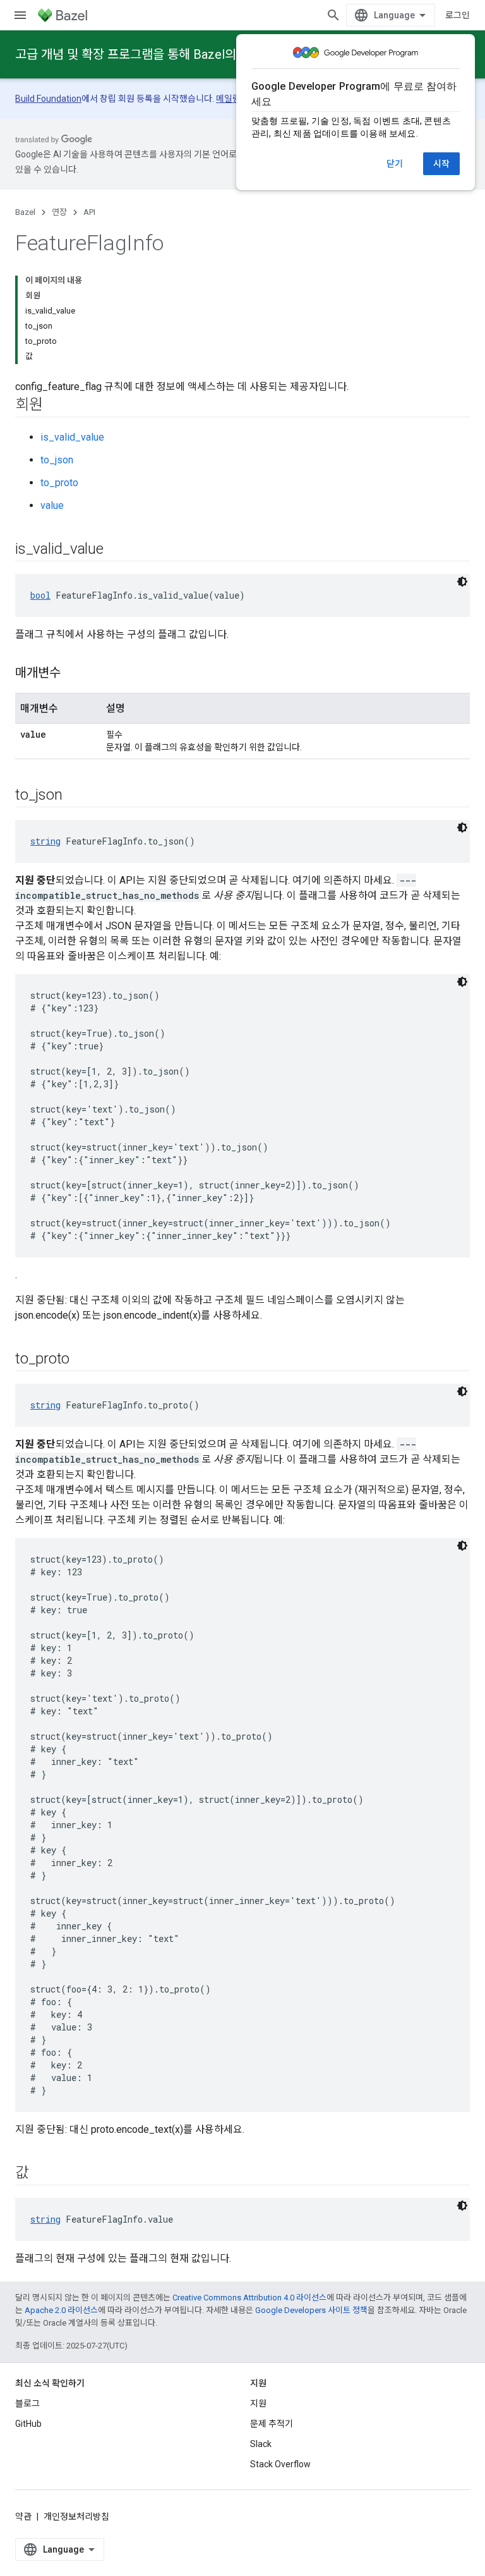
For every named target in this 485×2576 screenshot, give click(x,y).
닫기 (395, 164)
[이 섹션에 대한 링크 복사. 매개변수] (73, 674)
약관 (23, 2517)
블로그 (27, 2403)
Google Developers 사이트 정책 (311, 2310)
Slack (261, 2444)
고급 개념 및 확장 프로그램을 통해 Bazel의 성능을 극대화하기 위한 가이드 (206, 54)
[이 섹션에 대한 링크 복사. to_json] (75, 796)
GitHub (28, 2424)
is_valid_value (72, 437)
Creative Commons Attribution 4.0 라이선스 (249, 2298)
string (45, 841)
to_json (57, 460)
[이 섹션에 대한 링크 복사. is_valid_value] (116, 550)
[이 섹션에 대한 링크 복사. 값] (42, 2174)
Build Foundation (48, 99)
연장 (59, 212)
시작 (441, 164)
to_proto (59, 483)
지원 (258, 2403)
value (52, 505)
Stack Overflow (280, 2464)
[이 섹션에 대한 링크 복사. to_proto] (82, 1360)
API (89, 212)
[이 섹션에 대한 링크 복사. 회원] (56, 406)
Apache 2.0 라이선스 (61, 2310)
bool (40, 595)
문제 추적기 (272, 2424)
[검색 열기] (333, 15)
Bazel (25, 212)
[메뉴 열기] (20, 15)
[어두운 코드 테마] (462, 582)
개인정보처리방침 (76, 2517)
